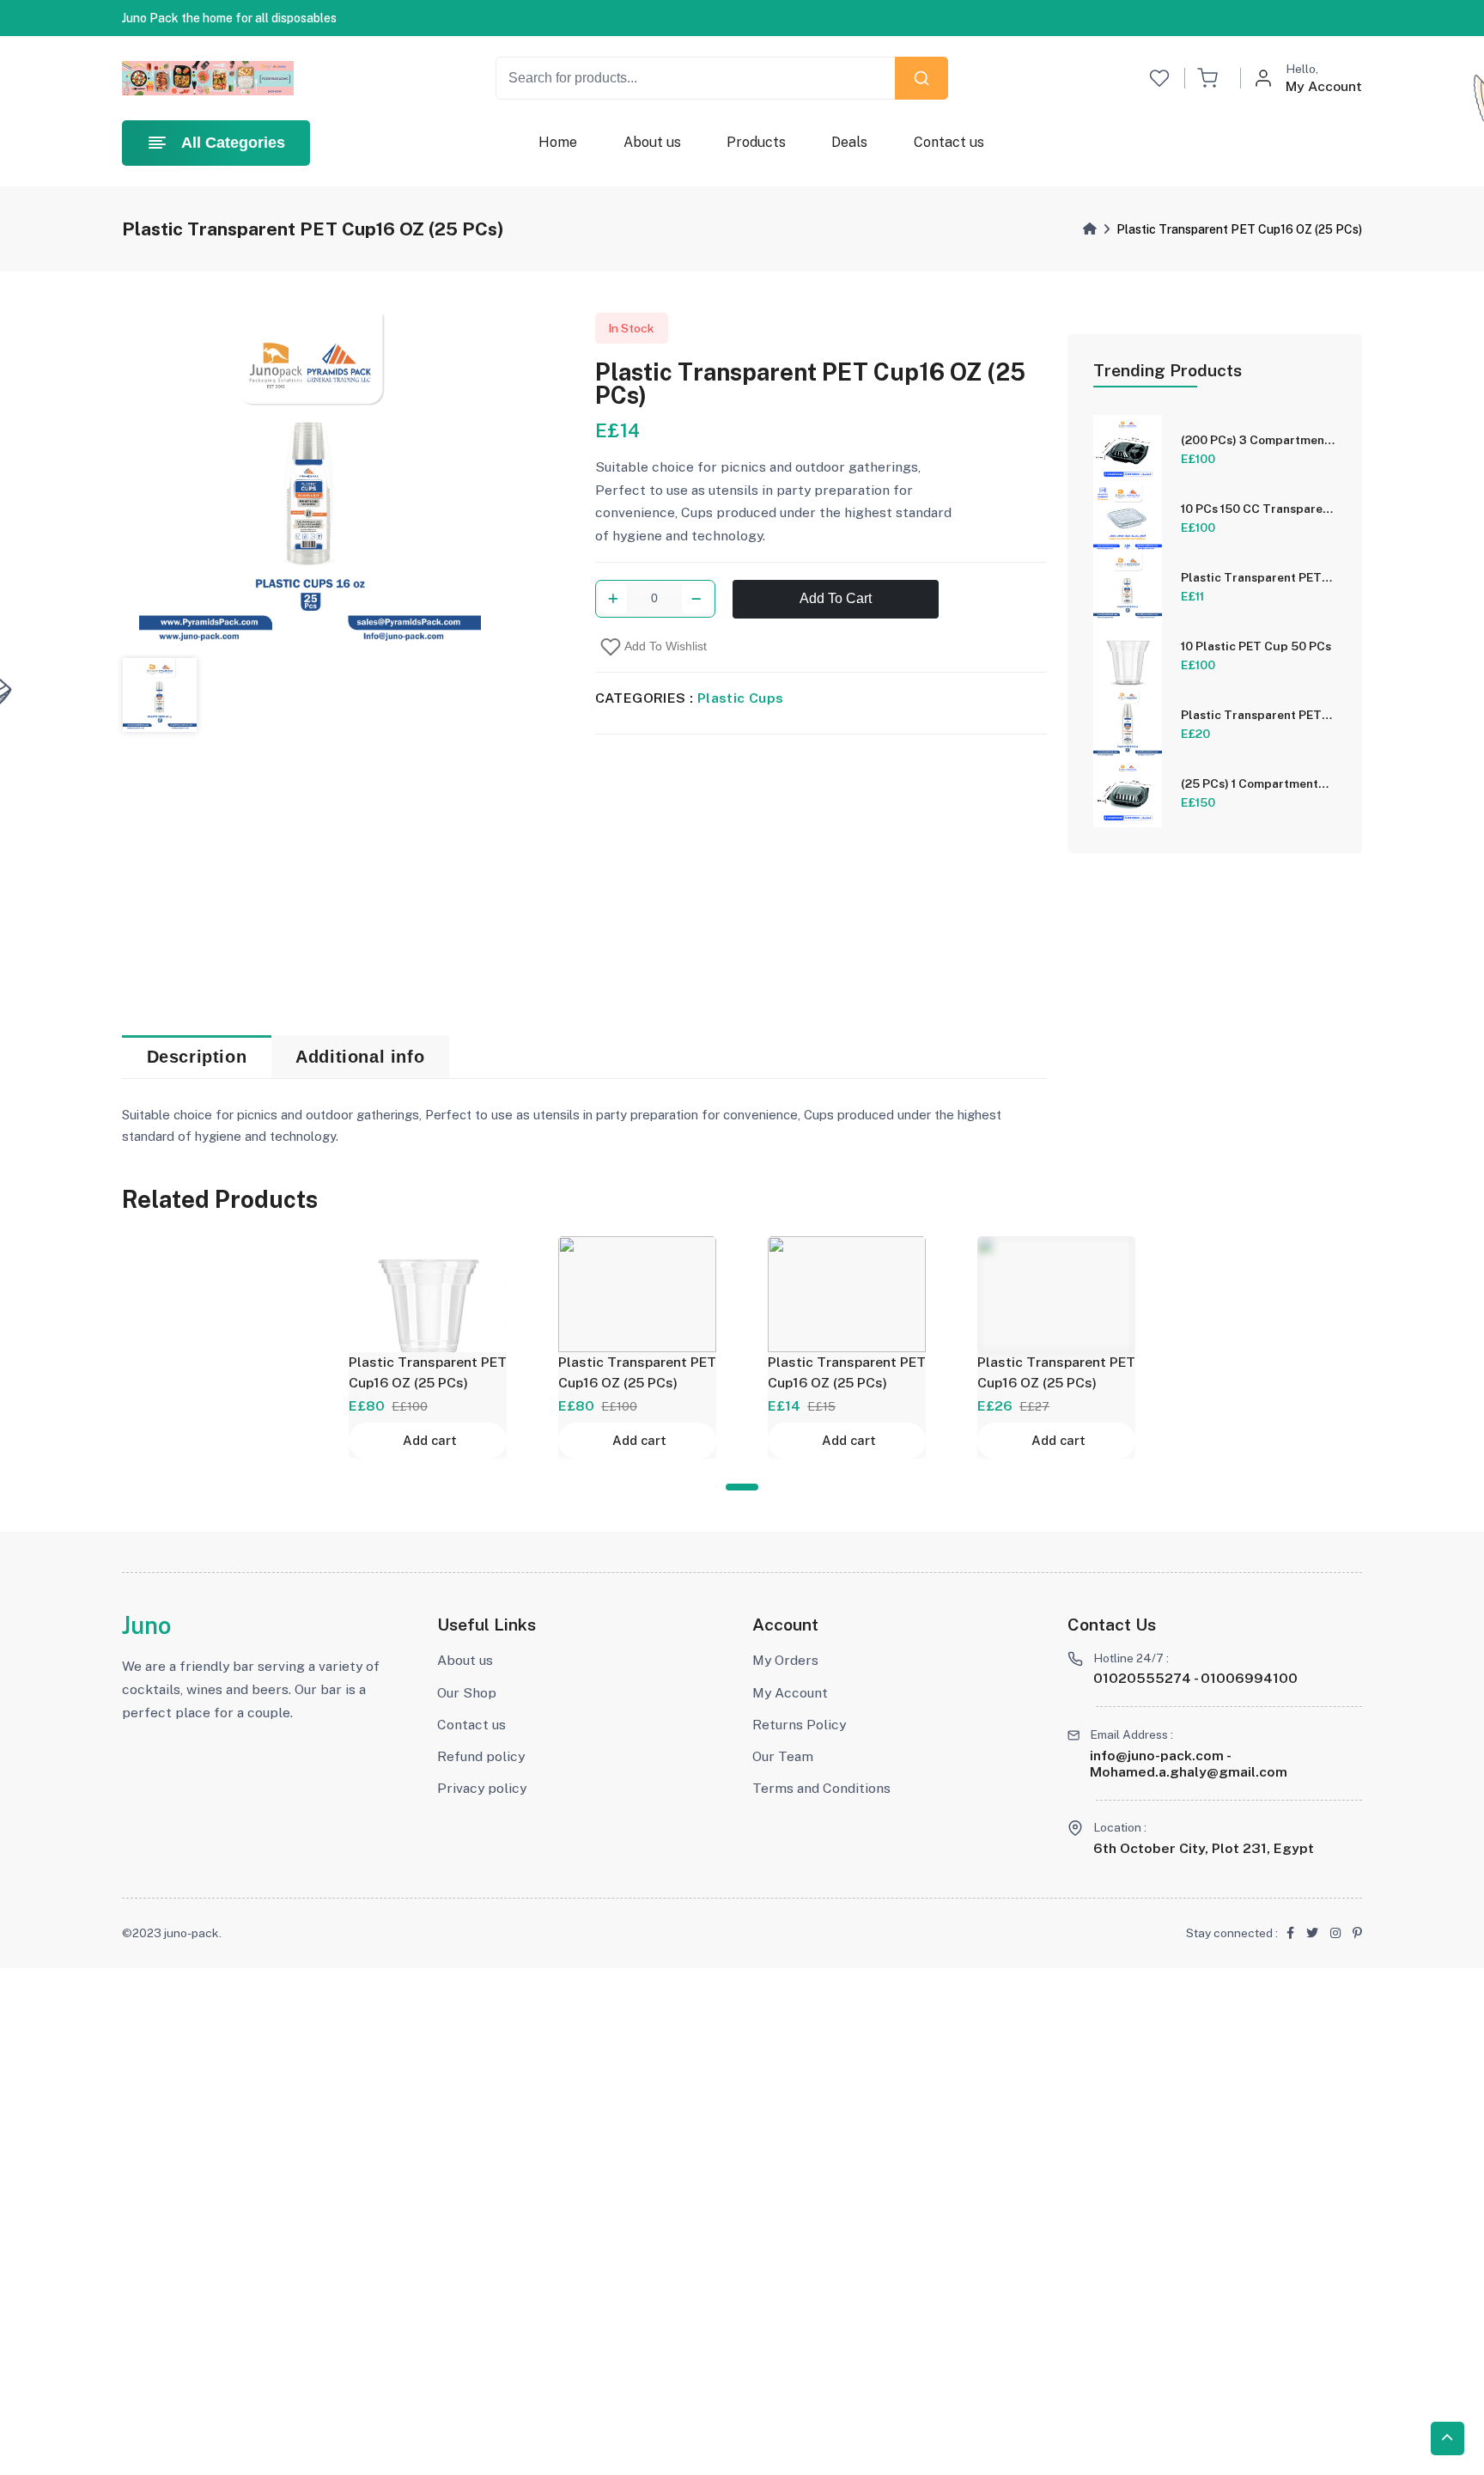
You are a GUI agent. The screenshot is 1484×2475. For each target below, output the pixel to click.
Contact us (949, 142)
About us (652, 142)
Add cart (430, 1440)
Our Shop (467, 1693)
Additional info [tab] (360, 1057)
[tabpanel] (428, 1347)
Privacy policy (482, 1788)
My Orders (785, 1660)
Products (756, 142)
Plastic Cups (741, 698)
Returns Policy (799, 1725)
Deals (849, 142)
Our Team (783, 1756)
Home (558, 142)
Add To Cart (836, 599)
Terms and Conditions (821, 1788)
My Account (790, 1693)
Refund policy (481, 1756)
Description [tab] (197, 1057)
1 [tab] (742, 1487)
